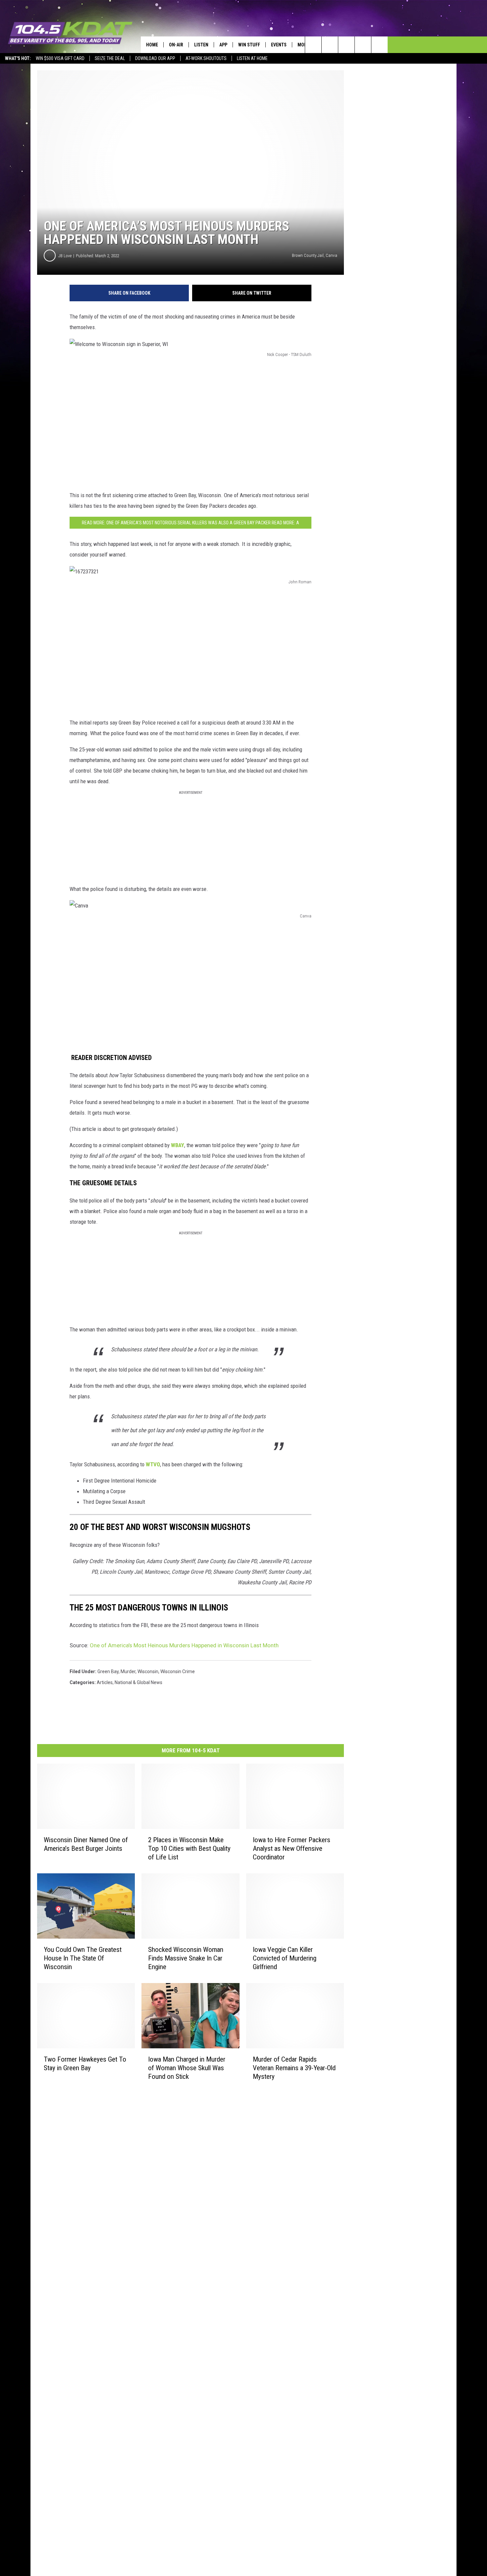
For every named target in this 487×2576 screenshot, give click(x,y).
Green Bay (108, 1671)
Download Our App (155, 58)
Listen (201, 45)
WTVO (153, 1464)
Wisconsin (148, 1671)
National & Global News (138, 1682)
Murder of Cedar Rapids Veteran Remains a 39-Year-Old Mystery (294, 2068)
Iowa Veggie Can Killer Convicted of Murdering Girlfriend (285, 1958)
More (303, 45)
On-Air (176, 45)
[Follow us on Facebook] (346, 45)
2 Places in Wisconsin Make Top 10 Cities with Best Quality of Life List (189, 1848)
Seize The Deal (110, 58)
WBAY (178, 1145)
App (223, 45)
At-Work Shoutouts (206, 58)
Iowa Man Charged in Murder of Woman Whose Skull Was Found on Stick (187, 2068)
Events (279, 45)
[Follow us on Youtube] (379, 45)
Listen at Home (252, 58)
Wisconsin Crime (178, 1671)
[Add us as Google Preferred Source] (330, 45)
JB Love (65, 256)
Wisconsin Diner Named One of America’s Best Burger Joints (86, 1844)
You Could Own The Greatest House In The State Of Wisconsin (83, 1958)
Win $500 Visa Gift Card (60, 58)
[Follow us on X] (363, 45)
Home (152, 45)
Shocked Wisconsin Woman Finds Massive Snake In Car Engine (186, 1958)
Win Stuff (249, 45)
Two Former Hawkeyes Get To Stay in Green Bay (85, 2063)
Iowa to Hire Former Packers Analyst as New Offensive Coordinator (292, 1848)
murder (128, 1671)
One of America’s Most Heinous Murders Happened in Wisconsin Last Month (184, 1645)
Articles (105, 1682)
